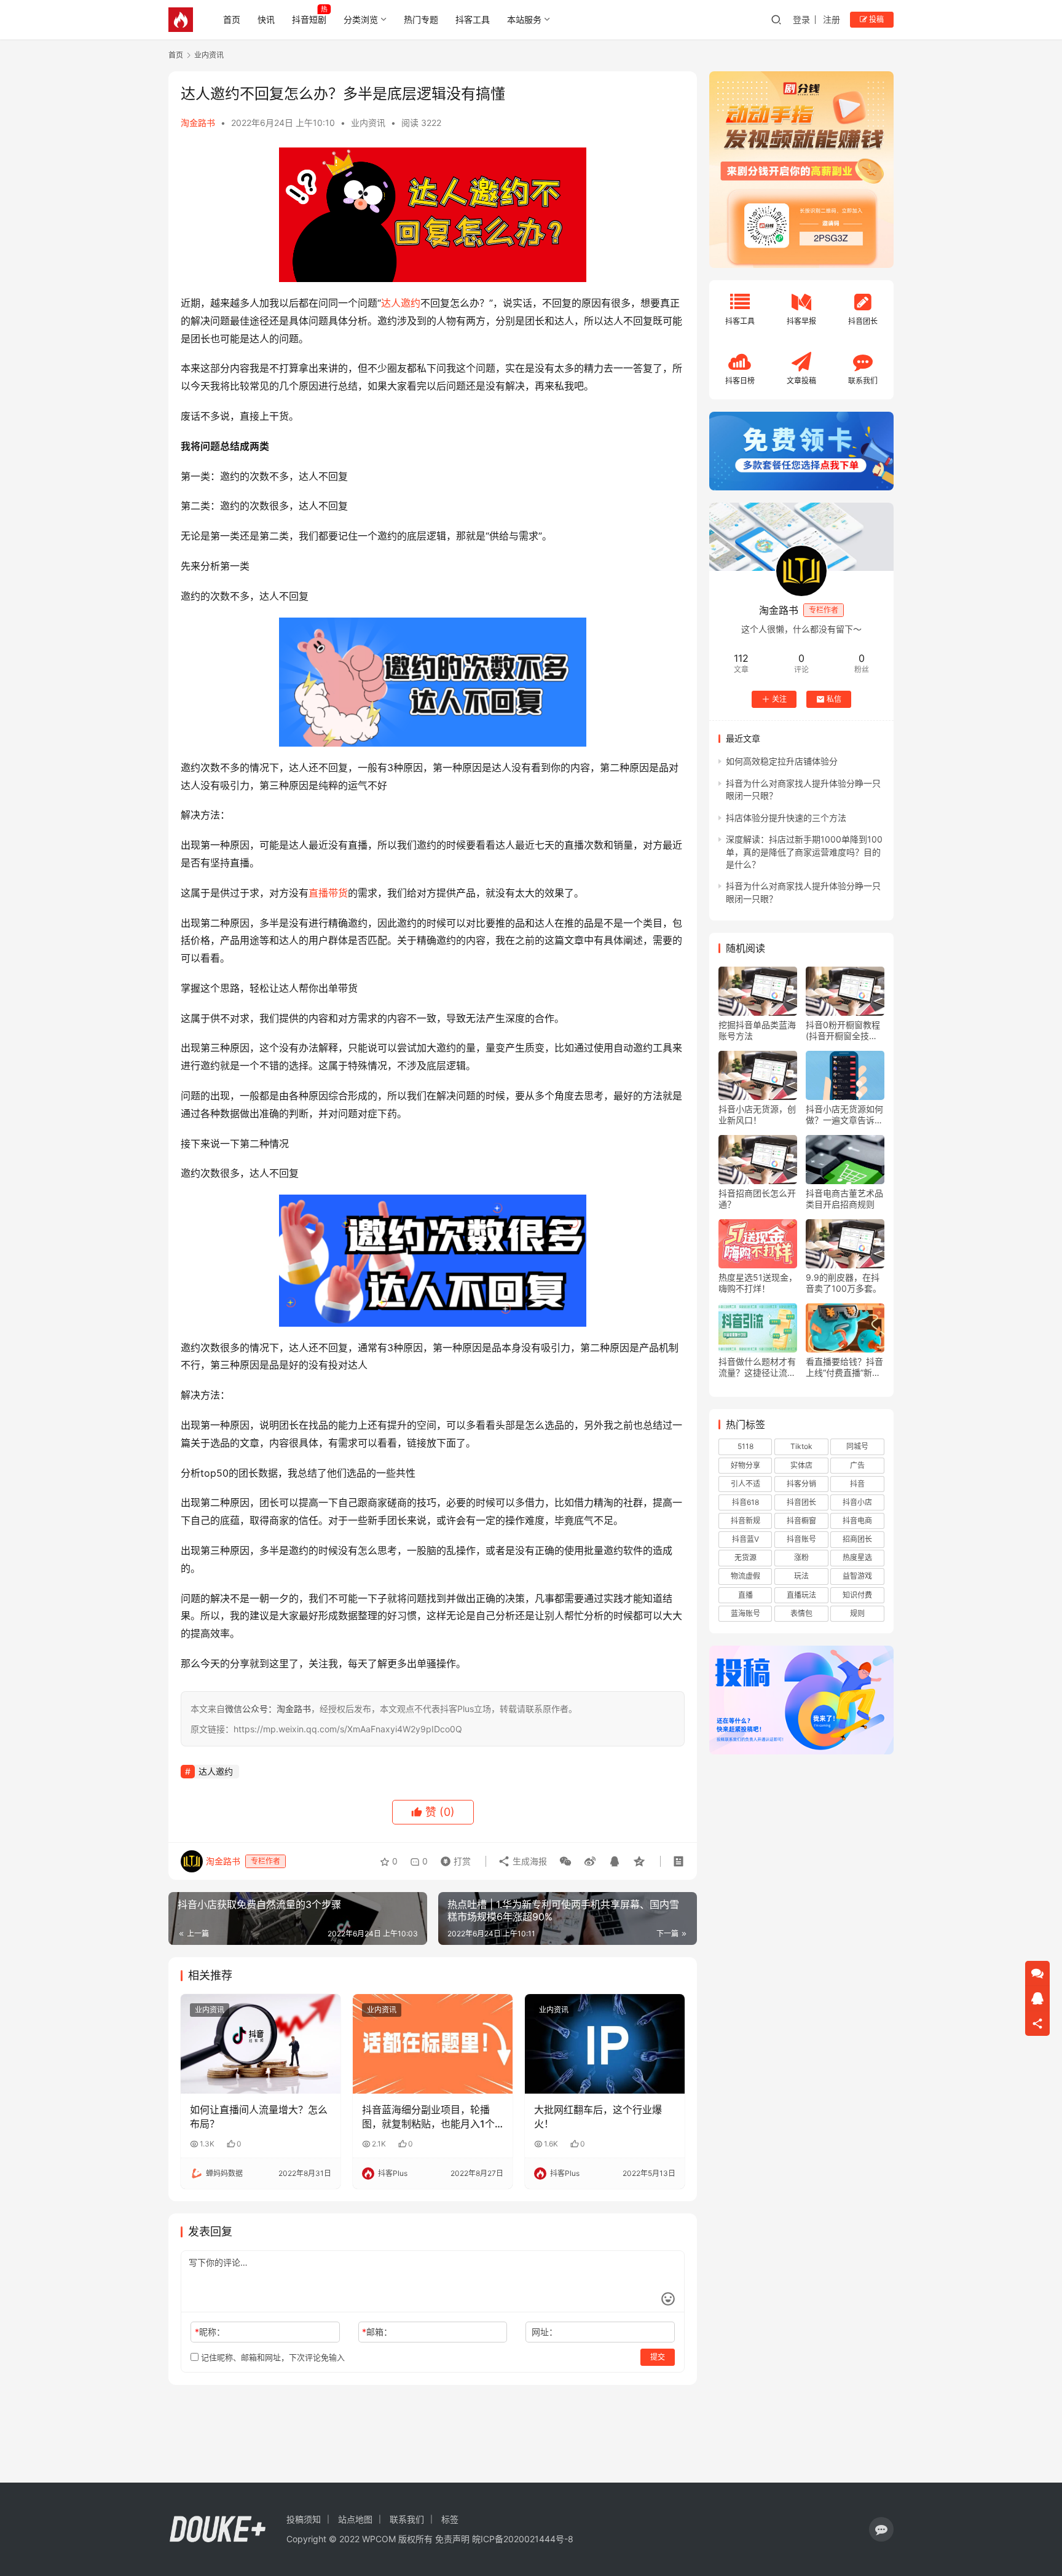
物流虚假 (745, 1576)
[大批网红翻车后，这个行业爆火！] (605, 2044)
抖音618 (745, 1502)
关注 (779, 699)
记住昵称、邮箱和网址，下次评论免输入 (272, 2357)
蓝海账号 (745, 1613)
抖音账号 (801, 1539)
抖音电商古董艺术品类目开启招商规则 (844, 1199)
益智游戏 (857, 1576)
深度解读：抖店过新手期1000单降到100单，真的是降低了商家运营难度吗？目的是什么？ (804, 852)
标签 (450, 2519)
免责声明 (452, 2539)
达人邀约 (401, 303)
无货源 (745, 1557)
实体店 (801, 1465)
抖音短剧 (309, 19)
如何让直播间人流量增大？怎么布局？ (259, 2116)
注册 (832, 19)
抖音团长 (801, 1502)
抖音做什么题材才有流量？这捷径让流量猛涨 (757, 1367)
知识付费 (857, 1595)
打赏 (453, 1858)
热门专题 (421, 19)
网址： (545, 2332)
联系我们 (407, 2519)
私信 (834, 699)
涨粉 (801, 1557)
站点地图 (355, 2519)
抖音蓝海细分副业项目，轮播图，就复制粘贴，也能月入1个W (428, 2117)
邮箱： (377, 2332)
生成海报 (529, 1861)
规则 (857, 1613)
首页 (232, 19)
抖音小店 (857, 1502)
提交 (658, 2357)
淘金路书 (198, 123)
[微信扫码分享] (565, 1861)
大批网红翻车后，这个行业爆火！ (598, 2116)
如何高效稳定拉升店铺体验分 (782, 761)
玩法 (801, 1576)
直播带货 (328, 893)
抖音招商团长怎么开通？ (757, 1199)
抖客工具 (473, 19)
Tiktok (801, 1446)
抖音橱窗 (801, 1521)
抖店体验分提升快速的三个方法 (786, 818)
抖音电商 (857, 1521)
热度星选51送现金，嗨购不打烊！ (758, 1283)
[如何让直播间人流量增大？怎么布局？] (261, 2044)
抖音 (857, 1484)
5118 (745, 1446)
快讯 (266, 19)
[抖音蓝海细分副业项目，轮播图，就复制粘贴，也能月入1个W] (433, 2044)
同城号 (857, 1446)
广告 (857, 1465)
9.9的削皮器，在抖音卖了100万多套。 (844, 1283)
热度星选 (857, 1557)
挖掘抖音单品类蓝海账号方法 (757, 1030)
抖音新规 (745, 1521)
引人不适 (745, 1484)
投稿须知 (304, 2519)
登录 (801, 19)
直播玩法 (801, 1595)
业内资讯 (368, 123)
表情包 (801, 1613)
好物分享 (745, 1465)
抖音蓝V (745, 1539)
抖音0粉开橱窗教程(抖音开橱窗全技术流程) (843, 1031)
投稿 (875, 19)
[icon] (881, 2529)
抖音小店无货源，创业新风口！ (757, 1114)
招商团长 (857, 1539)
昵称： (210, 2332)
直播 (745, 1595)
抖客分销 (801, 1484)
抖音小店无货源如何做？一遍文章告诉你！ (844, 1115)
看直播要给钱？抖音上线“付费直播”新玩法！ (844, 1367)
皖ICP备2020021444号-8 (523, 2539)
